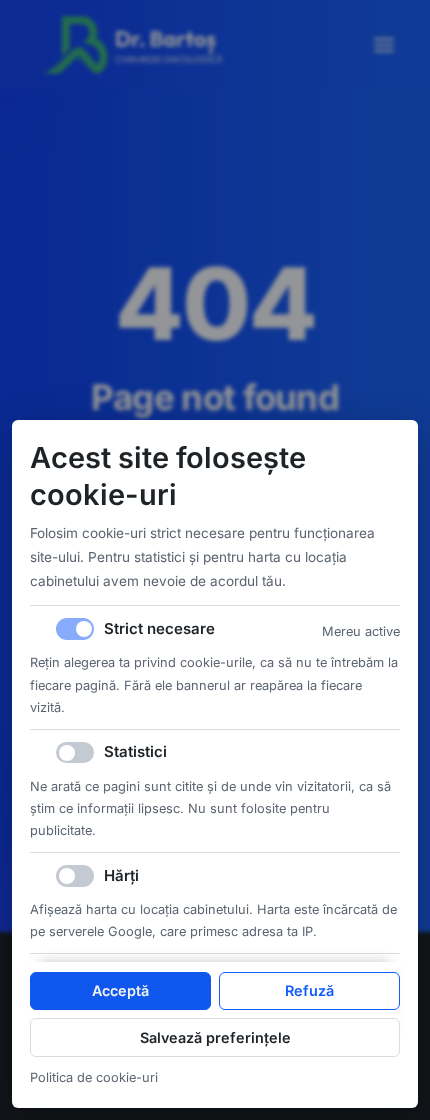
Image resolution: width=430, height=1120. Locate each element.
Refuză (309, 990)
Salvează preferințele (215, 1037)
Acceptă (120, 990)
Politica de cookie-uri (94, 1077)
